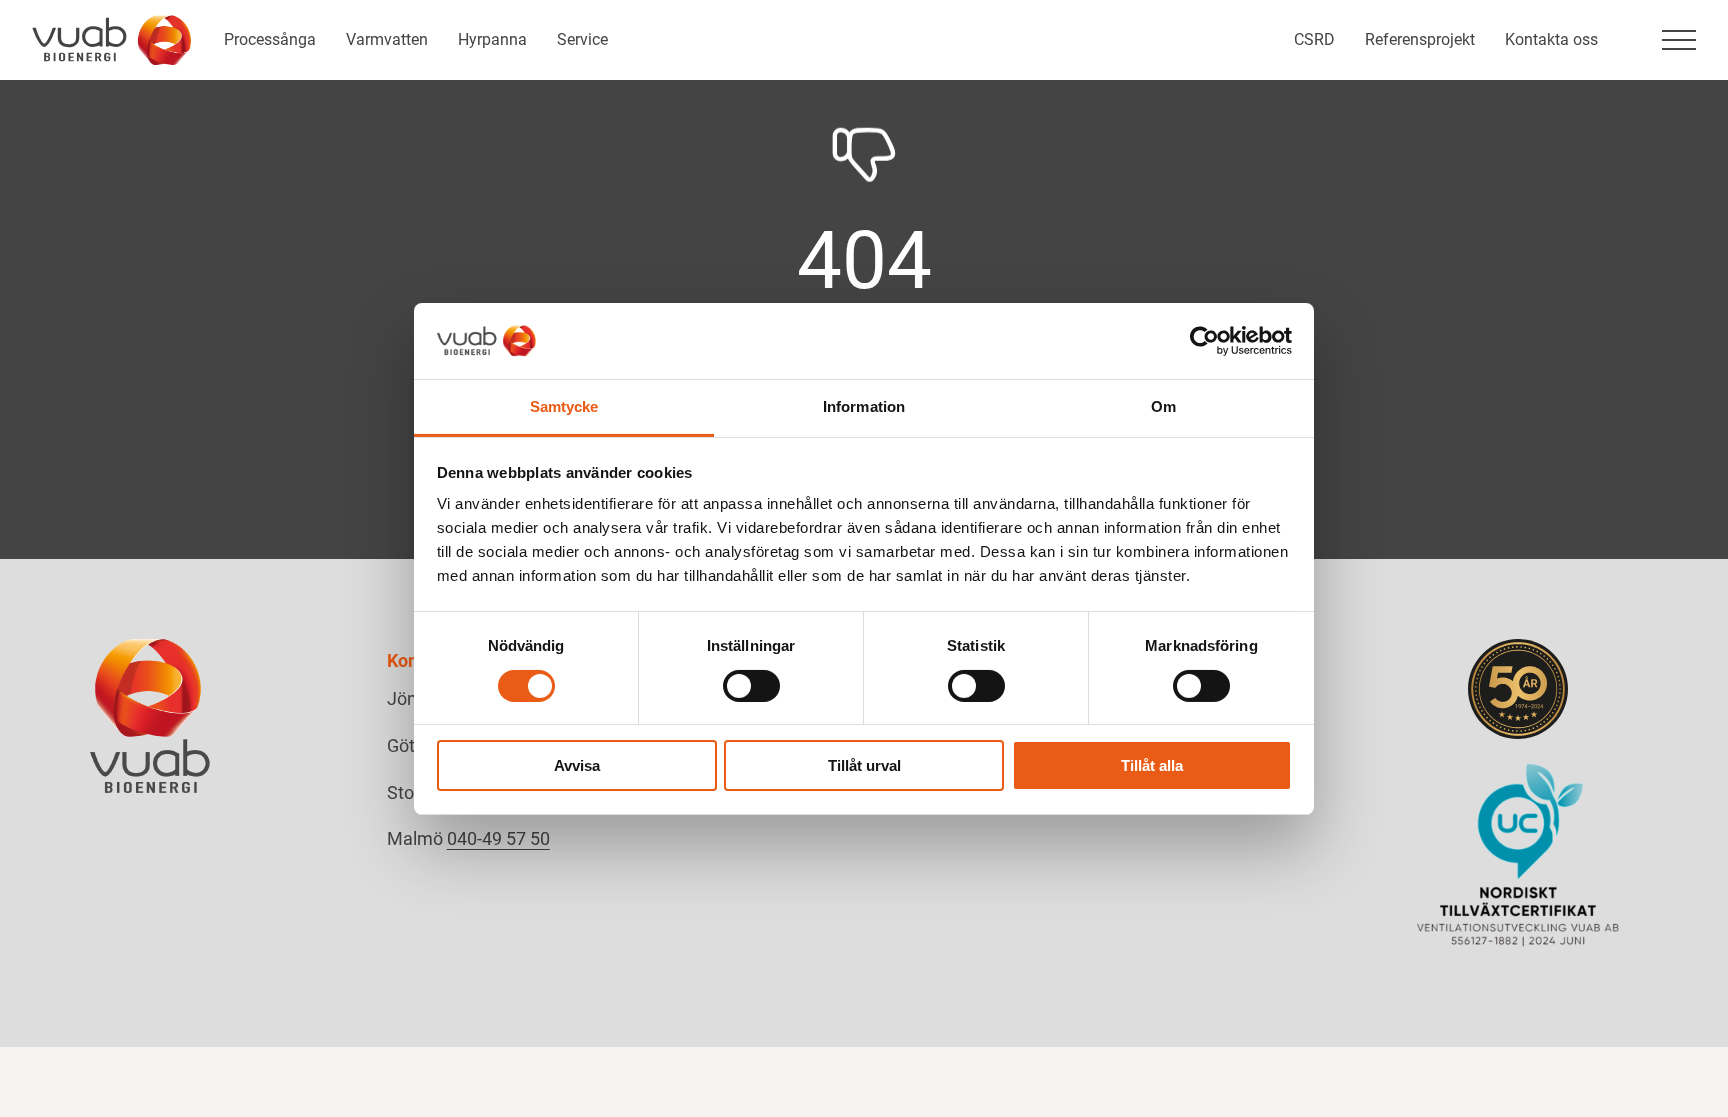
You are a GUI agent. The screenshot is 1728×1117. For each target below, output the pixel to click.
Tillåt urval (864, 765)
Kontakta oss (1551, 39)
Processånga (270, 39)
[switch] (751, 686)
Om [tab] (1163, 406)
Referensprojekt (1420, 39)
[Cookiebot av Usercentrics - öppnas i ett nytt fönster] (1204, 341)
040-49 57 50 (498, 838)
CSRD (1314, 39)
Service (582, 39)
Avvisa (577, 765)
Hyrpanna (492, 39)
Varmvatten (387, 39)
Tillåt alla (1152, 765)
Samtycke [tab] (564, 406)
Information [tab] (864, 406)
